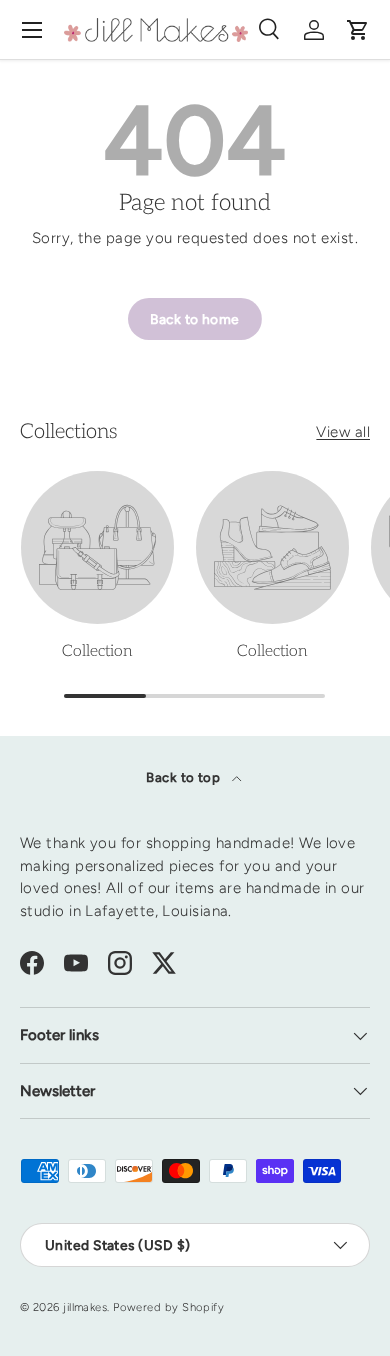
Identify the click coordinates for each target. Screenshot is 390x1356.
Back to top (184, 777)
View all (343, 432)
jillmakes (85, 1307)
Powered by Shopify (168, 1307)
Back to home (194, 319)
